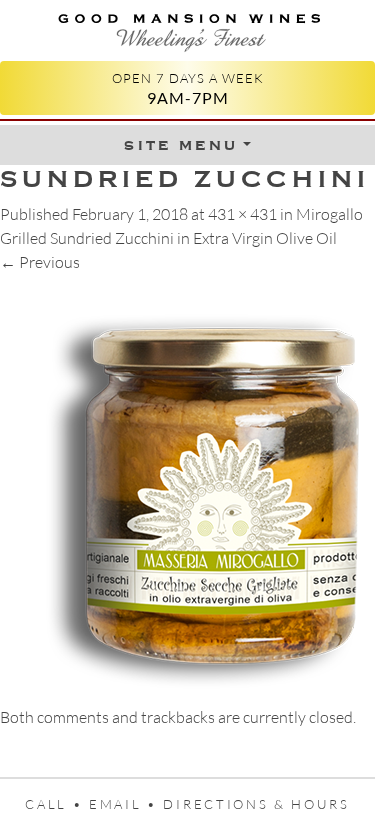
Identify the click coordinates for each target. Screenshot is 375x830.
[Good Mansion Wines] (187, 28)
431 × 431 (242, 214)
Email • (126, 804)
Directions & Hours (256, 804)
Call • (57, 804)
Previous (40, 262)
